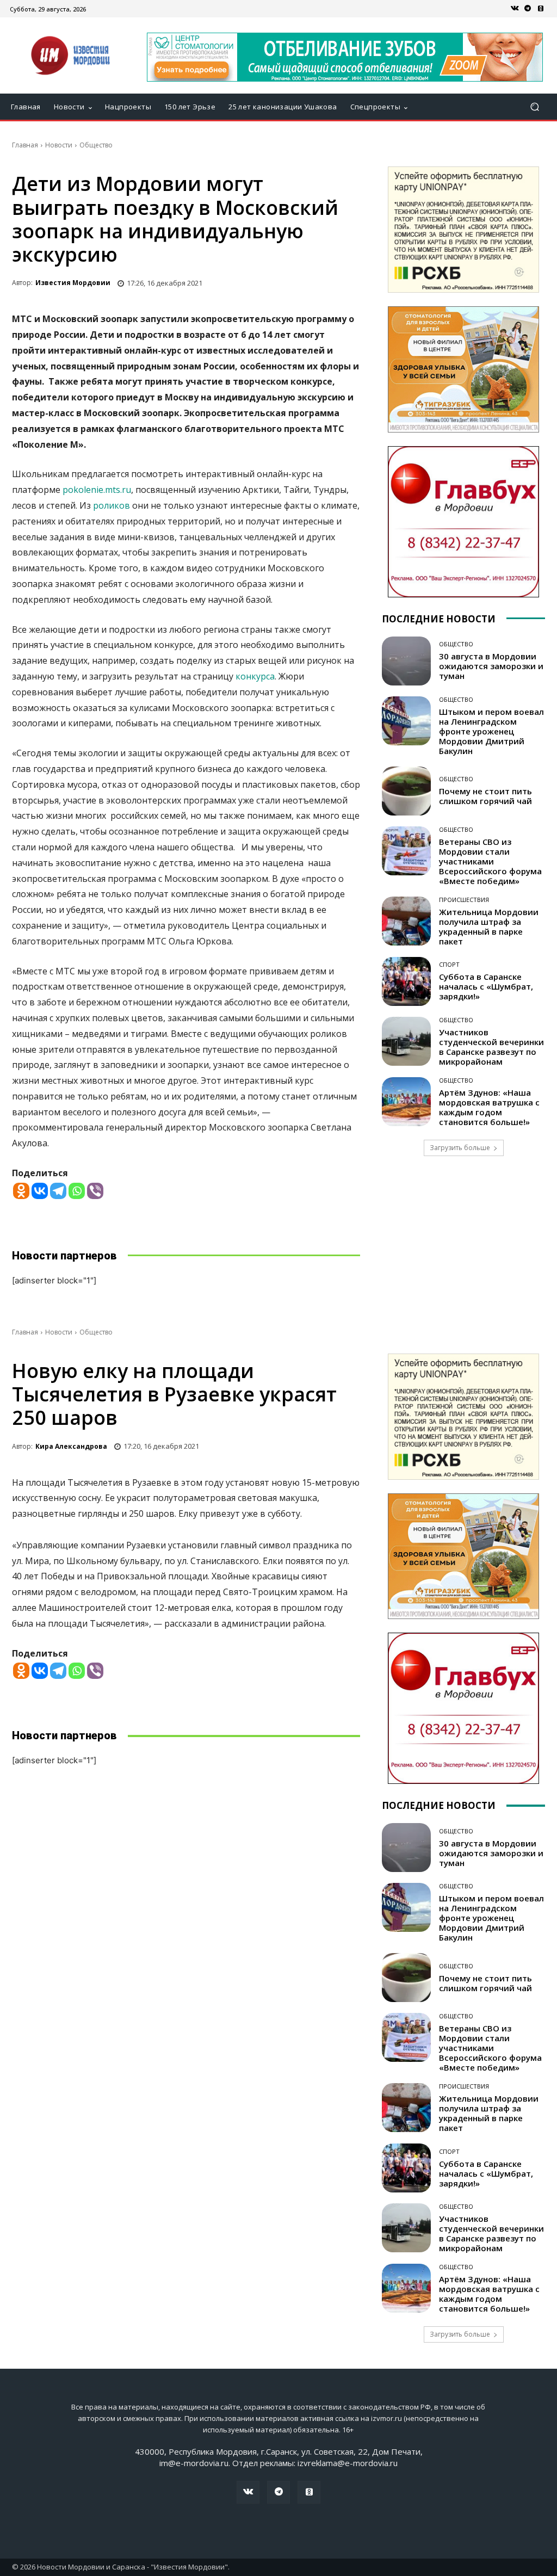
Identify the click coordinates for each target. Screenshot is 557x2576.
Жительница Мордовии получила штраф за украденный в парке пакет (489, 926)
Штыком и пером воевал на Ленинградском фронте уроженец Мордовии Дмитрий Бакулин (491, 731)
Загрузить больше (460, 1148)
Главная (25, 145)
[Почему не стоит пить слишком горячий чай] (406, 791)
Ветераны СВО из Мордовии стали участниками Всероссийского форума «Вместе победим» (490, 861)
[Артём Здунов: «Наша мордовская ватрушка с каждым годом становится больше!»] (406, 1102)
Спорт (449, 964)
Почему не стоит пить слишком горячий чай (485, 796)
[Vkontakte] (40, 1191)
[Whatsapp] (77, 1191)
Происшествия (464, 900)
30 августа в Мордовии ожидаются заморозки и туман (491, 666)
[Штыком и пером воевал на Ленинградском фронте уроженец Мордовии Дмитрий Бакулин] (406, 721)
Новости (59, 145)
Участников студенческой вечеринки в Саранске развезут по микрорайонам (491, 1047)
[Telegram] (528, 9)
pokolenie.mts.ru (97, 490)
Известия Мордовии (73, 283)
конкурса (255, 676)
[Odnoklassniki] (21, 1191)
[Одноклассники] (541, 9)
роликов (112, 505)
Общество (96, 145)
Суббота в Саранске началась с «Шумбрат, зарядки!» (486, 986)
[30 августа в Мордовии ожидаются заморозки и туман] (406, 661)
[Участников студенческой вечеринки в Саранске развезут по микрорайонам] (406, 1041)
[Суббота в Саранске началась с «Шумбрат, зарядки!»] (406, 981)
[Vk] (515, 9)
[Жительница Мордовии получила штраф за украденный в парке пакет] (406, 921)
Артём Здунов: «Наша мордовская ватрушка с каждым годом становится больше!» (489, 1107)
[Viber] (95, 1191)
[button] (534, 107)
